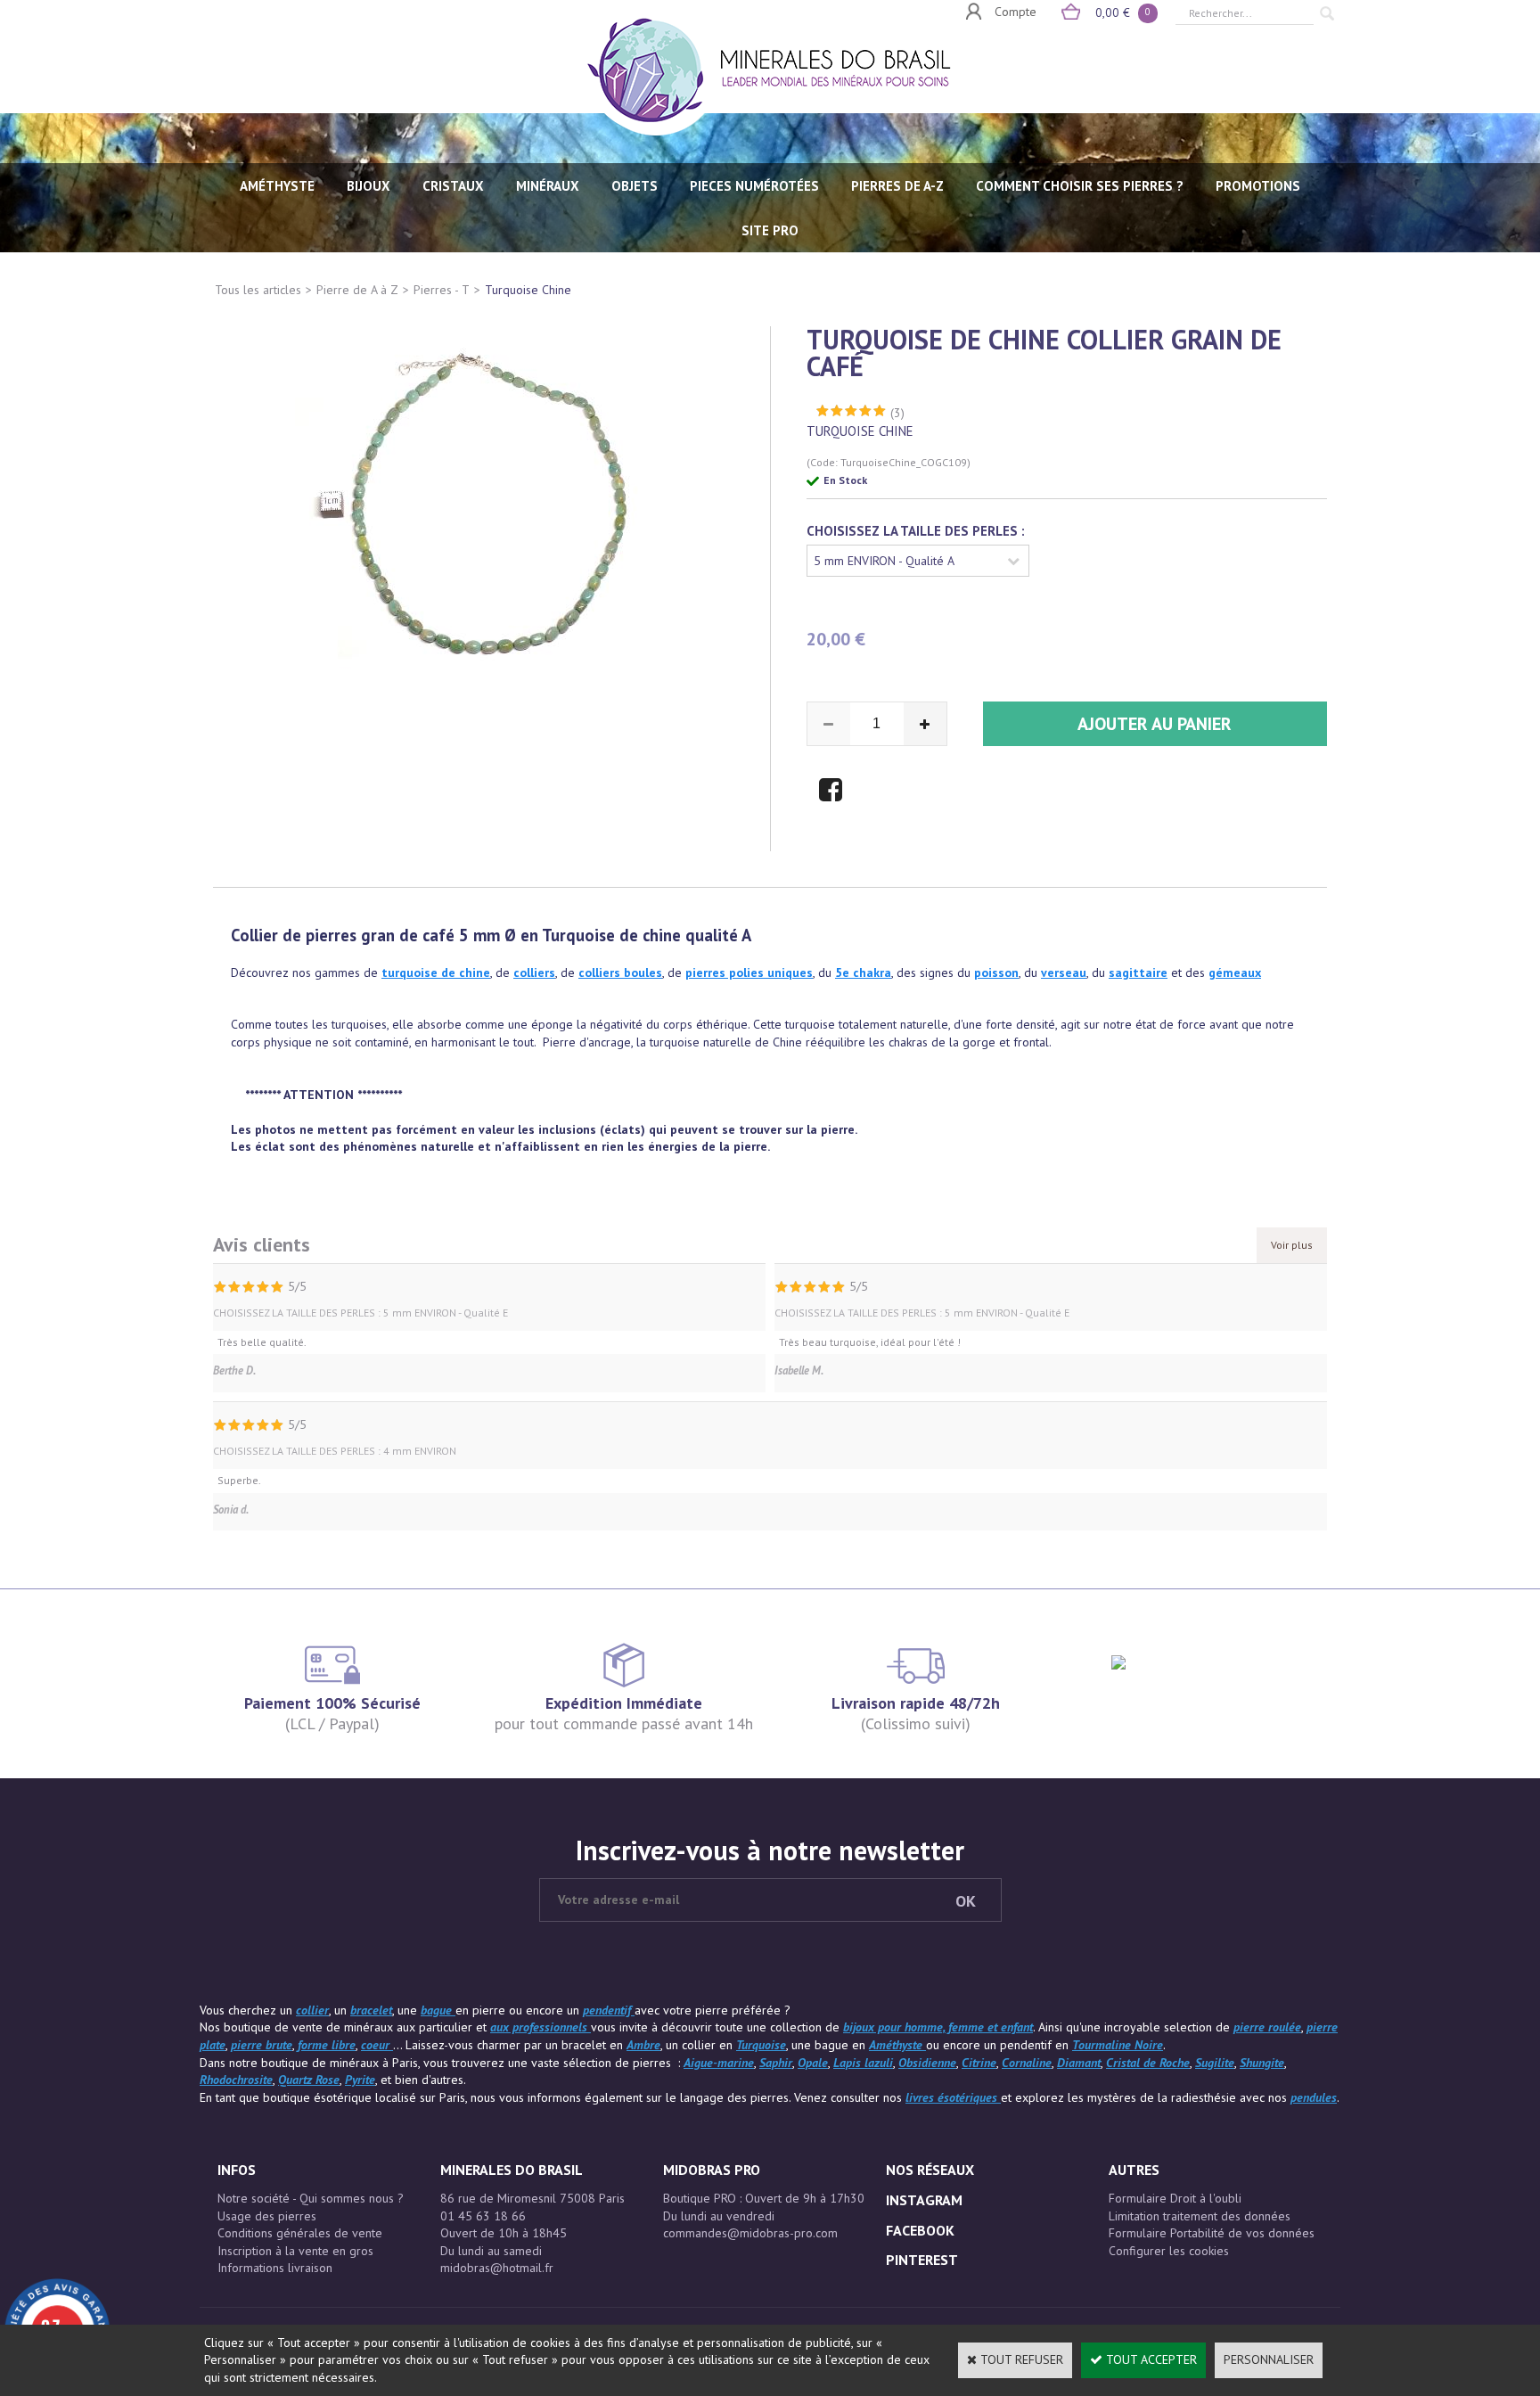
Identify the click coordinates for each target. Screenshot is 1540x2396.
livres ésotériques (953, 2097)
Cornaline (1027, 2063)
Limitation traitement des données (1200, 2216)
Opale (813, 2063)
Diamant (1079, 2063)
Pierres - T (442, 290)
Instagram (924, 2200)
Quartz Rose (309, 2080)
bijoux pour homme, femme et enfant (938, 2027)
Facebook (920, 2230)
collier (531, 972)
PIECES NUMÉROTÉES (754, 186)
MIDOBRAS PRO (712, 2170)
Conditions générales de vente (300, 2233)
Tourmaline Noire (1118, 2045)
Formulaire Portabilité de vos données (1212, 2233)
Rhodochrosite (236, 2080)
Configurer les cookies (1169, 2251)
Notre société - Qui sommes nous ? (311, 2198)
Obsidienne (927, 2063)
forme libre (327, 2045)
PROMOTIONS (1258, 186)
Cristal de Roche (1148, 2063)
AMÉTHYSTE (277, 186)
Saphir (776, 2063)
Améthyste (897, 2045)
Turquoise (761, 2045)
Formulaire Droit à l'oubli (1175, 2198)
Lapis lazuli (863, 2063)
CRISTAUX (453, 186)
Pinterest (922, 2260)
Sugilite (1215, 2063)
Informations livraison (275, 2268)
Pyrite (360, 2080)
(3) (897, 413)
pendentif (609, 2010)
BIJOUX (369, 186)
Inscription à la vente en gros (295, 2251)
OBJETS (635, 186)
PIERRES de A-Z (897, 186)
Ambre (643, 2045)
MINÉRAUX (548, 186)
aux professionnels (541, 2027)
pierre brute (262, 2045)
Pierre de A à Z (357, 290)
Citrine (979, 2063)
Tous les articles (258, 290)
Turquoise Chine (528, 290)
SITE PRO (770, 230)
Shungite (1262, 2063)
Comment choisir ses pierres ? (1080, 186)
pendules (1314, 2097)
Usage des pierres (267, 2216)
